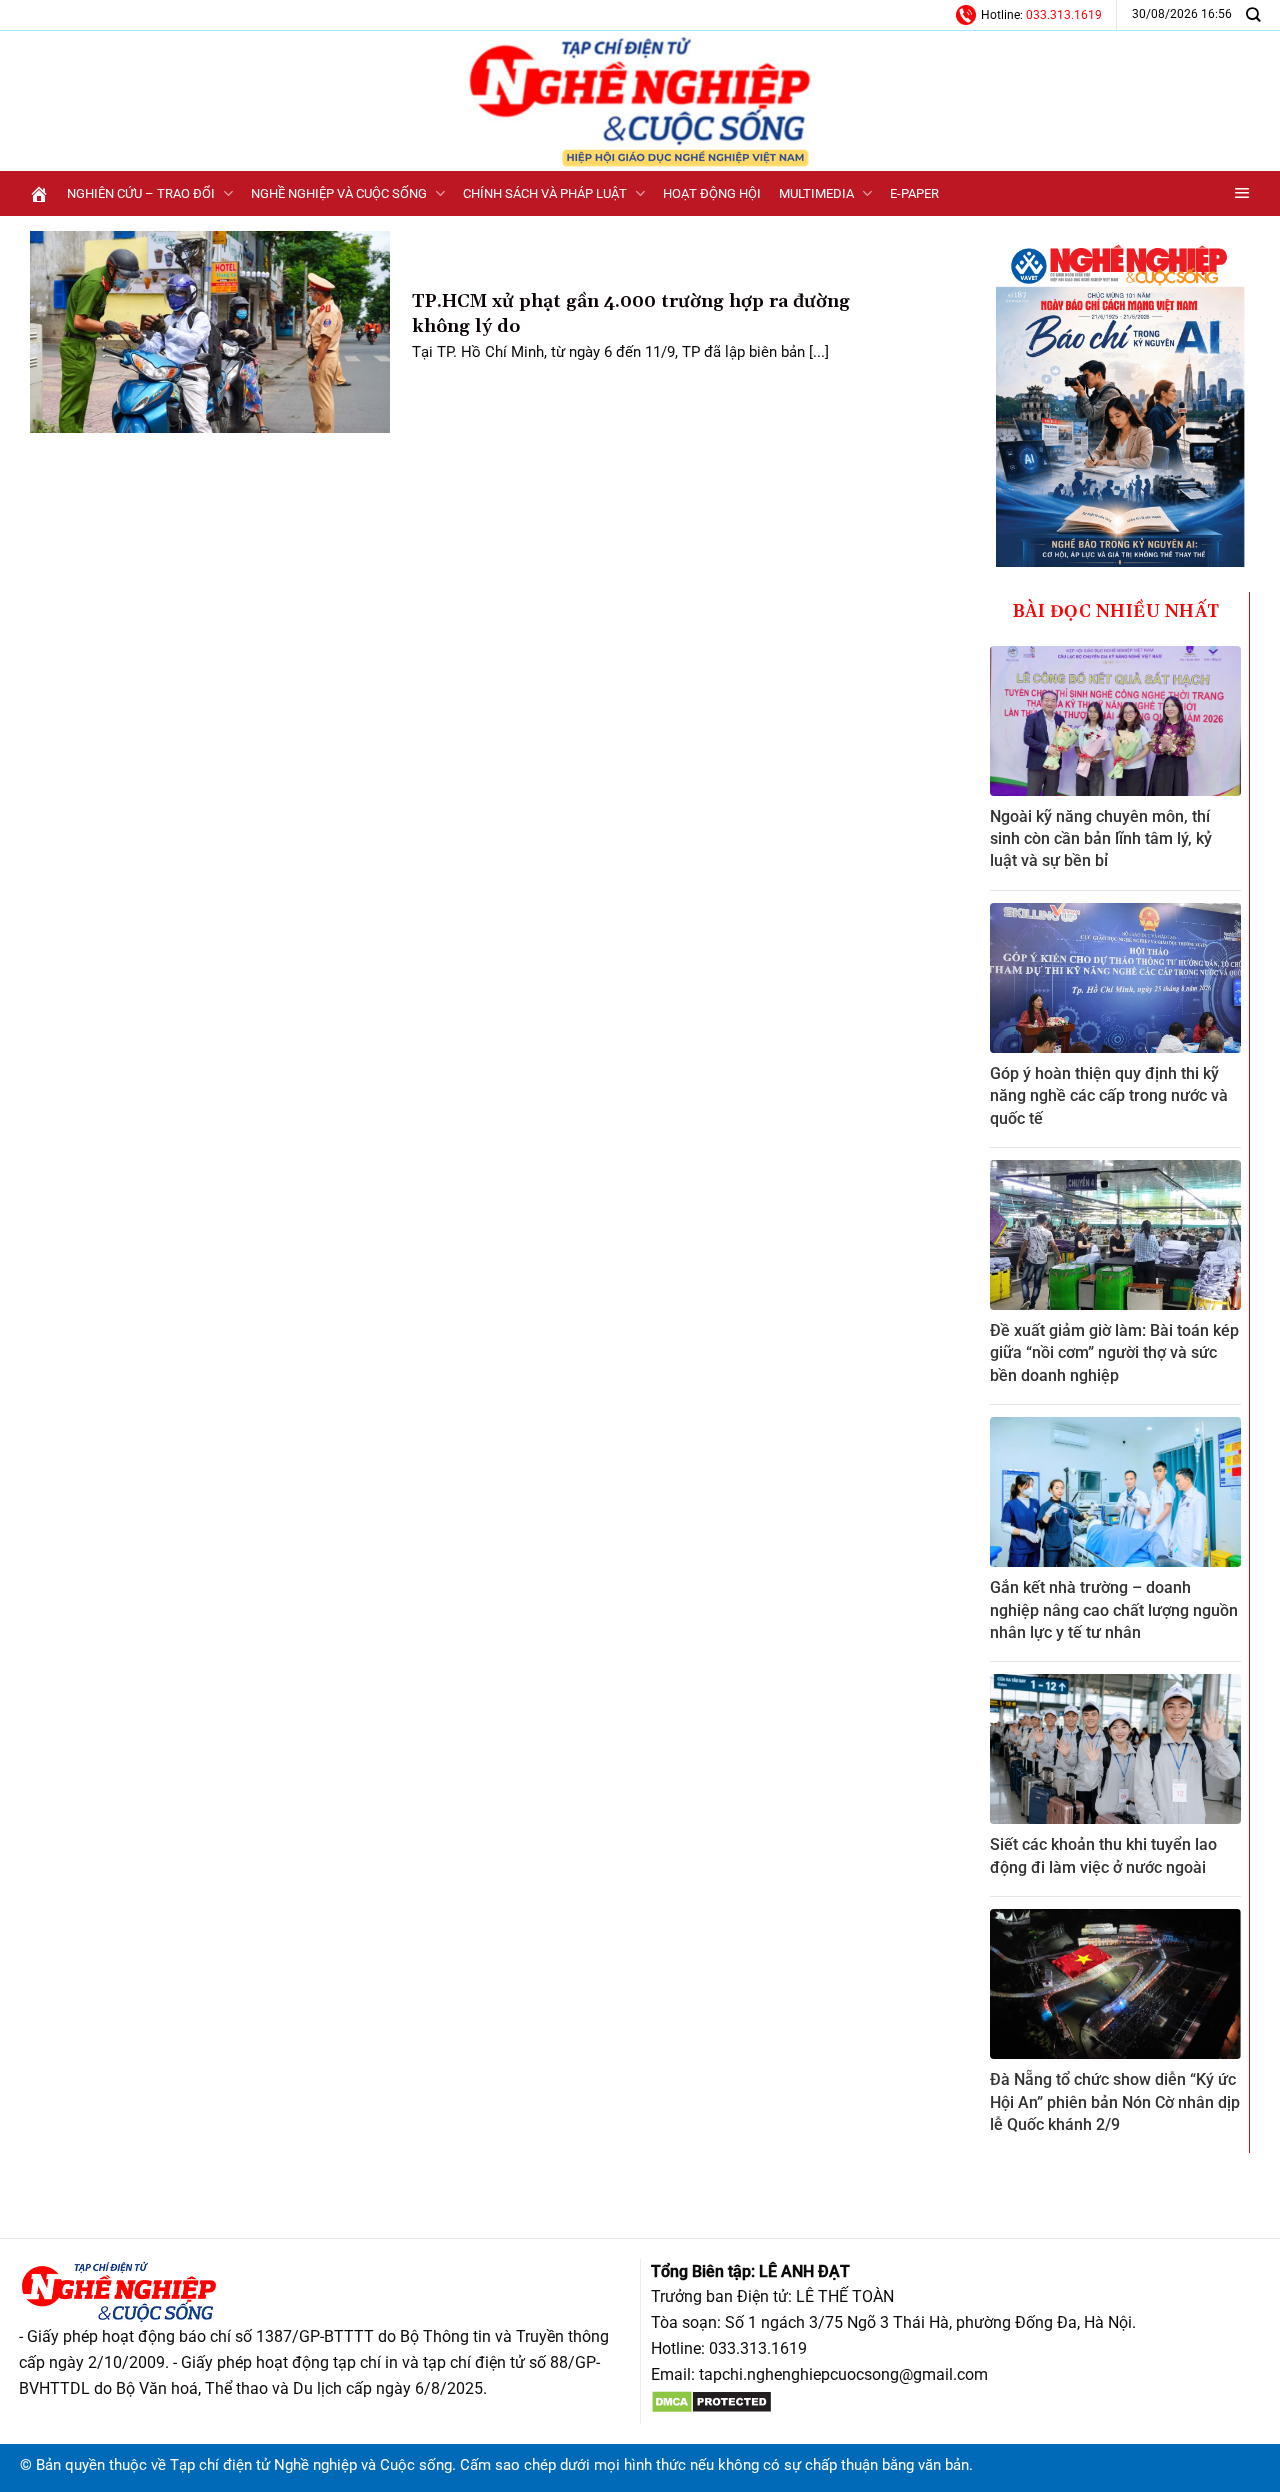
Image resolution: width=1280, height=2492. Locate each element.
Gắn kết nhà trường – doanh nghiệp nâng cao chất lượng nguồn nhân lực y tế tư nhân (1114, 1610)
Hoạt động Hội (712, 193)
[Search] (1253, 14)
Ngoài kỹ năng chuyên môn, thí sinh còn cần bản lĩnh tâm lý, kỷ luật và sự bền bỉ (1101, 839)
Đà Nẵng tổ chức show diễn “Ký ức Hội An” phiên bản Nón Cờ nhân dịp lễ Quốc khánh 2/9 (1115, 2102)
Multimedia (816, 193)
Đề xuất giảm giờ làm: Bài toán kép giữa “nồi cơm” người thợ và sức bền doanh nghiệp (1114, 1353)
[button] (1242, 193)
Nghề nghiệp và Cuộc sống (339, 193)
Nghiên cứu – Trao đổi (141, 193)
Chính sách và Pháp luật (545, 193)
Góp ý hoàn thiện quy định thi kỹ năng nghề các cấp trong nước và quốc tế (1109, 1096)
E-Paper (914, 193)
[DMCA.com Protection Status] (711, 2400)
